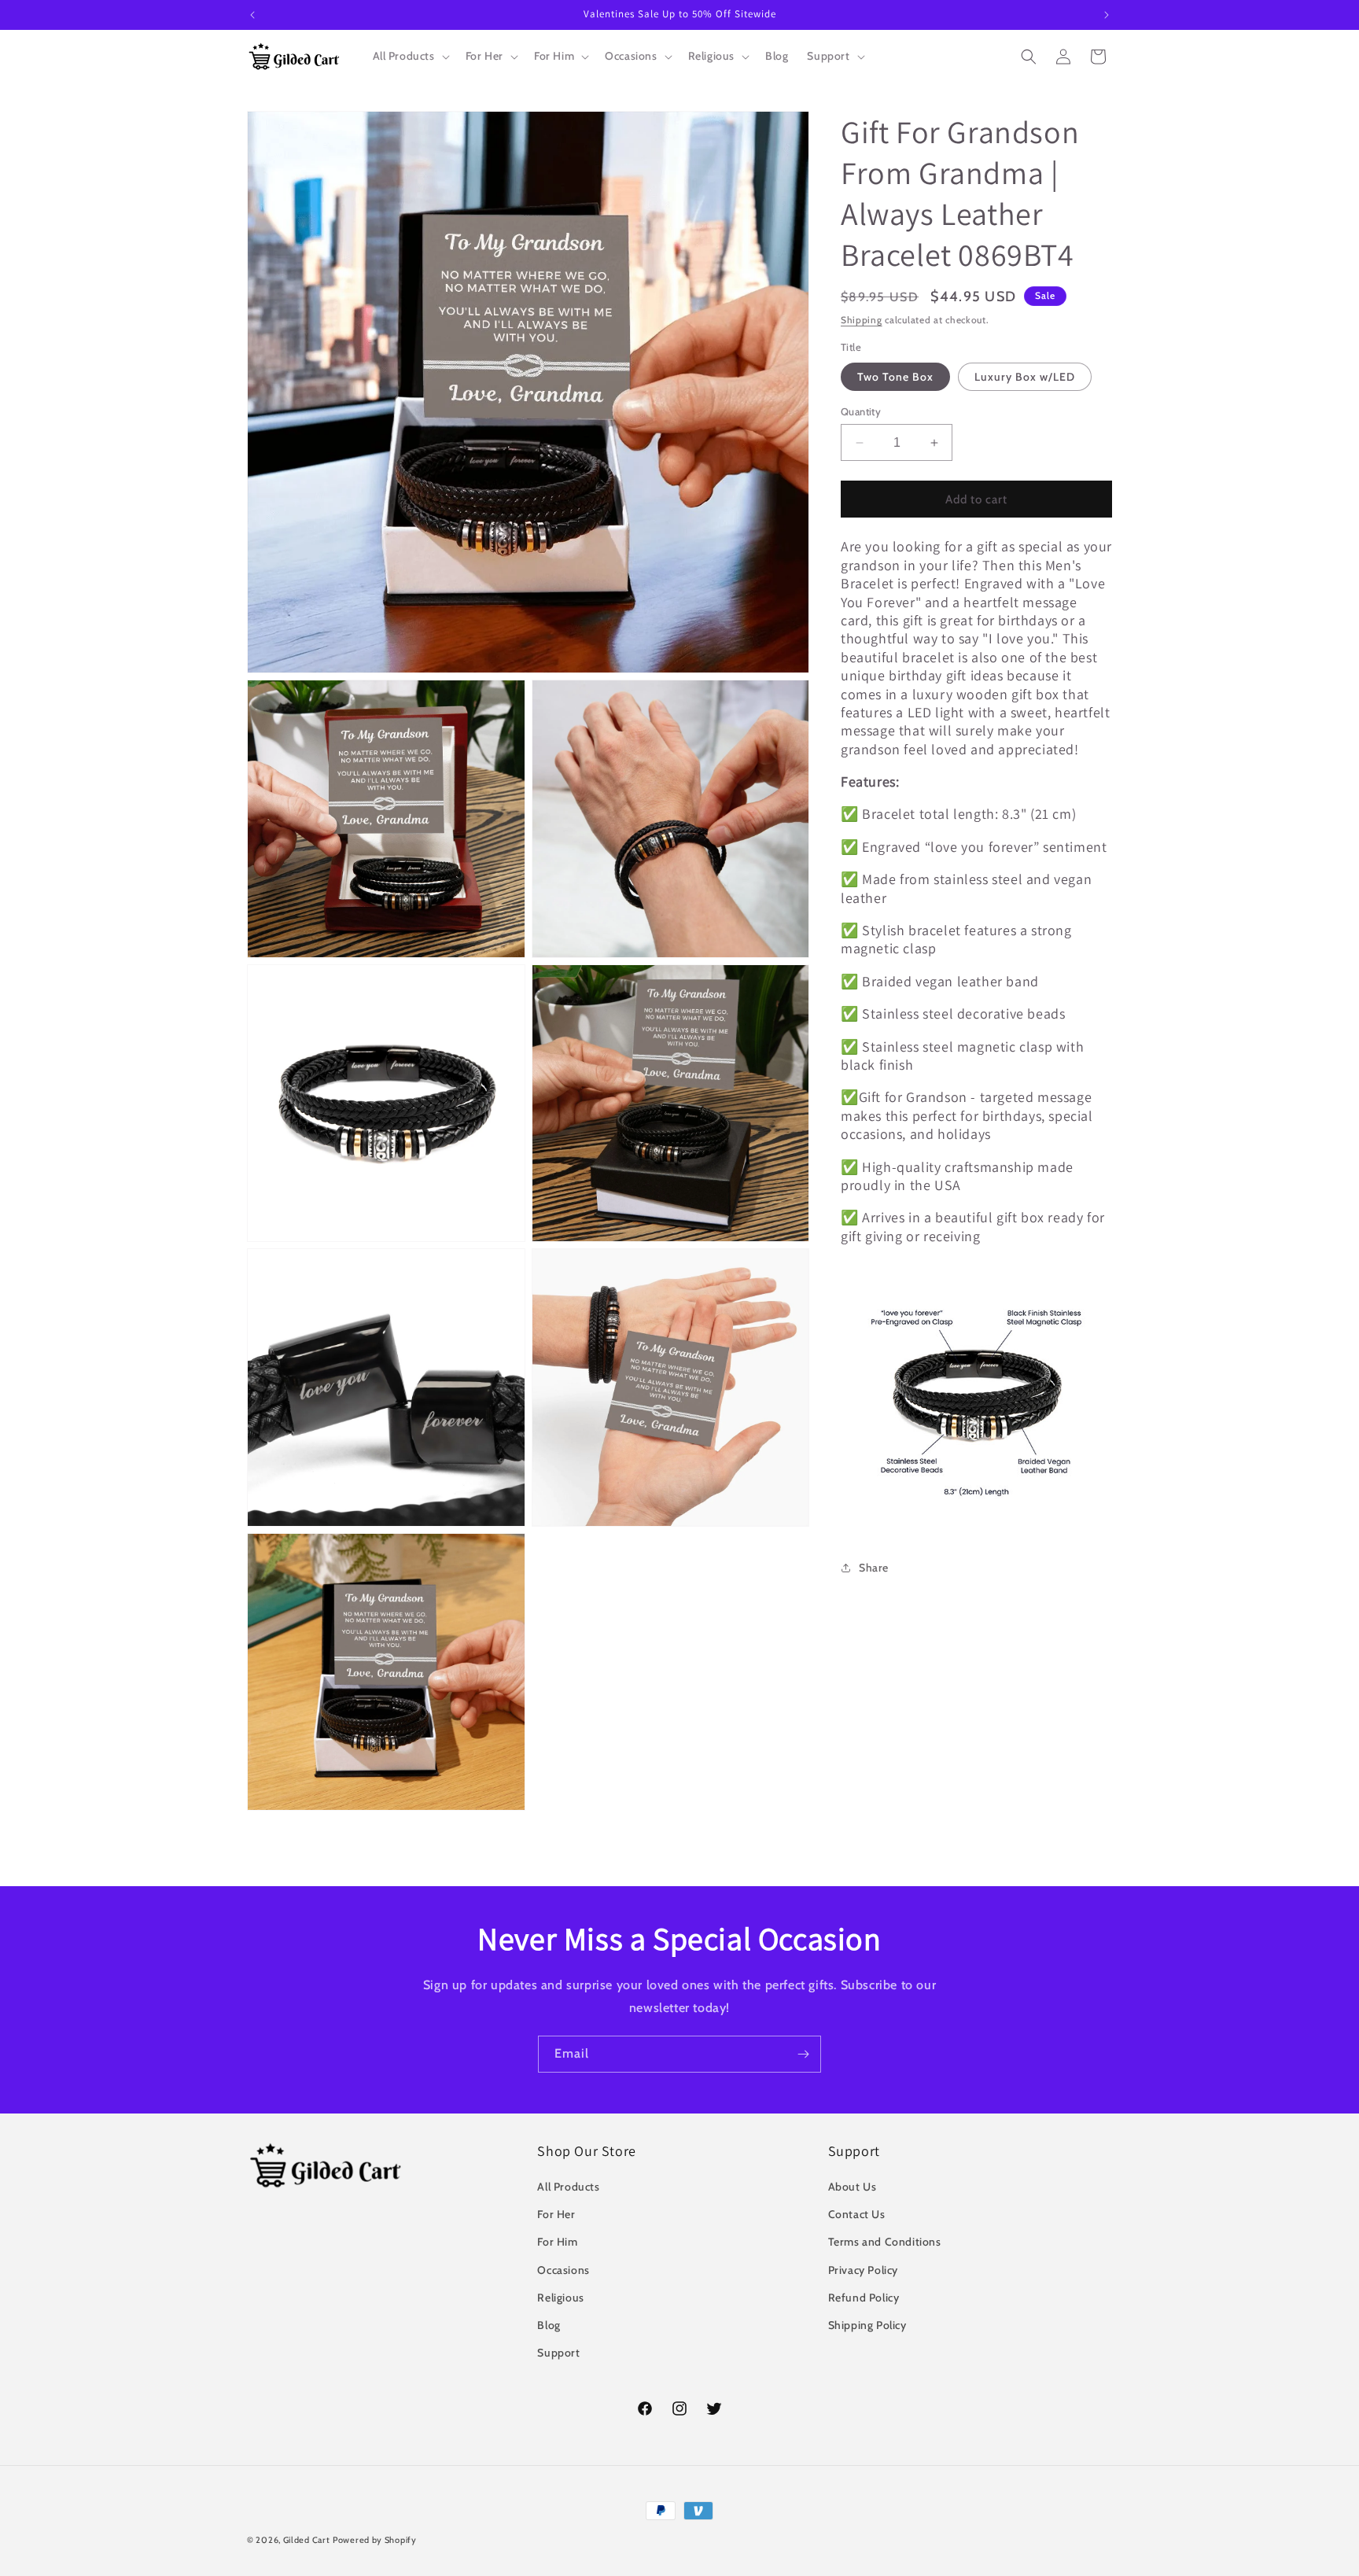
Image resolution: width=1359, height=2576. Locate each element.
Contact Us (857, 2214)
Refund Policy (864, 2298)
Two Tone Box (895, 377)
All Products (568, 2187)
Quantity (861, 411)
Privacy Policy (863, 2270)
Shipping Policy (867, 2325)
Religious (560, 2298)
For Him (557, 2242)
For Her (556, 2214)
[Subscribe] (803, 2054)
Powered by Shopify (375, 2540)
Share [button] (874, 1568)
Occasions (563, 2270)
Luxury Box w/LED (1025, 377)
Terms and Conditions (885, 2242)
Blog (549, 2325)
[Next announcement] (1107, 15)
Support (558, 2353)
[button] (410, 56)
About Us (853, 2187)
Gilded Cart (307, 2540)
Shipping (862, 320)
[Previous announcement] (252, 15)
